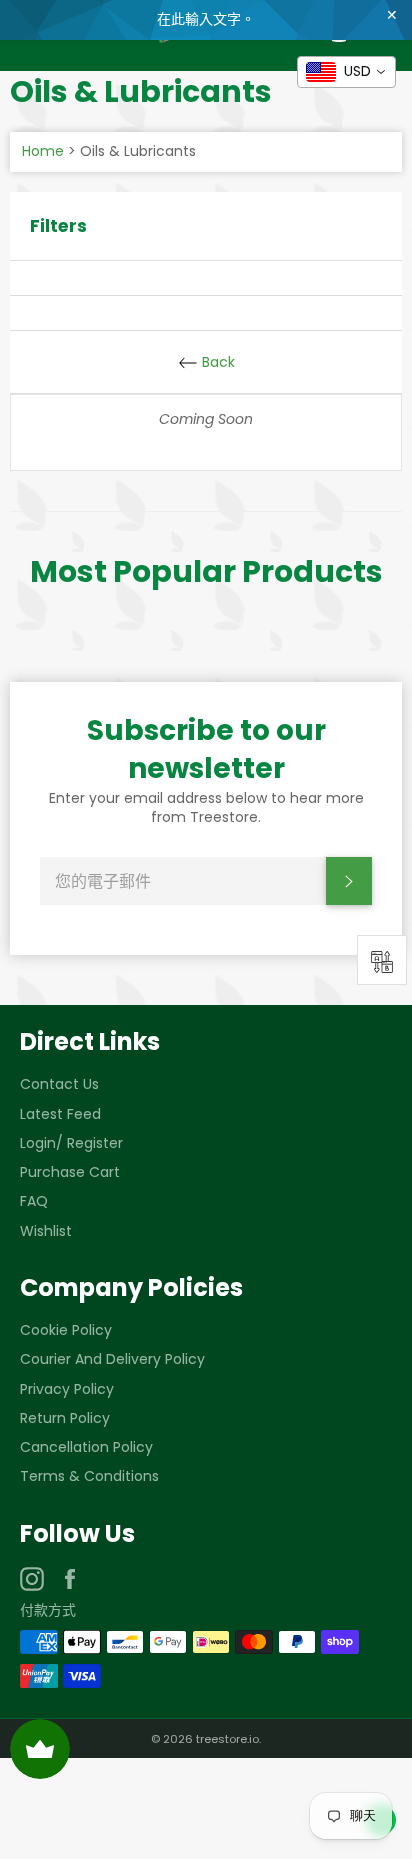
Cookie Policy (66, 1330)
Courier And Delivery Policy (112, 1359)
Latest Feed (60, 1114)
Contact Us (59, 1084)
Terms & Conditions (89, 1476)
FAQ (34, 1201)
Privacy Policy (67, 1389)
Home (43, 151)
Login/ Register (71, 1143)
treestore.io (227, 1739)
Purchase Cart (70, 1172)
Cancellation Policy (86, 1447)
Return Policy (65, 1418)
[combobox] (346, 72)
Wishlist (46, 1231)
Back (216, 362)
